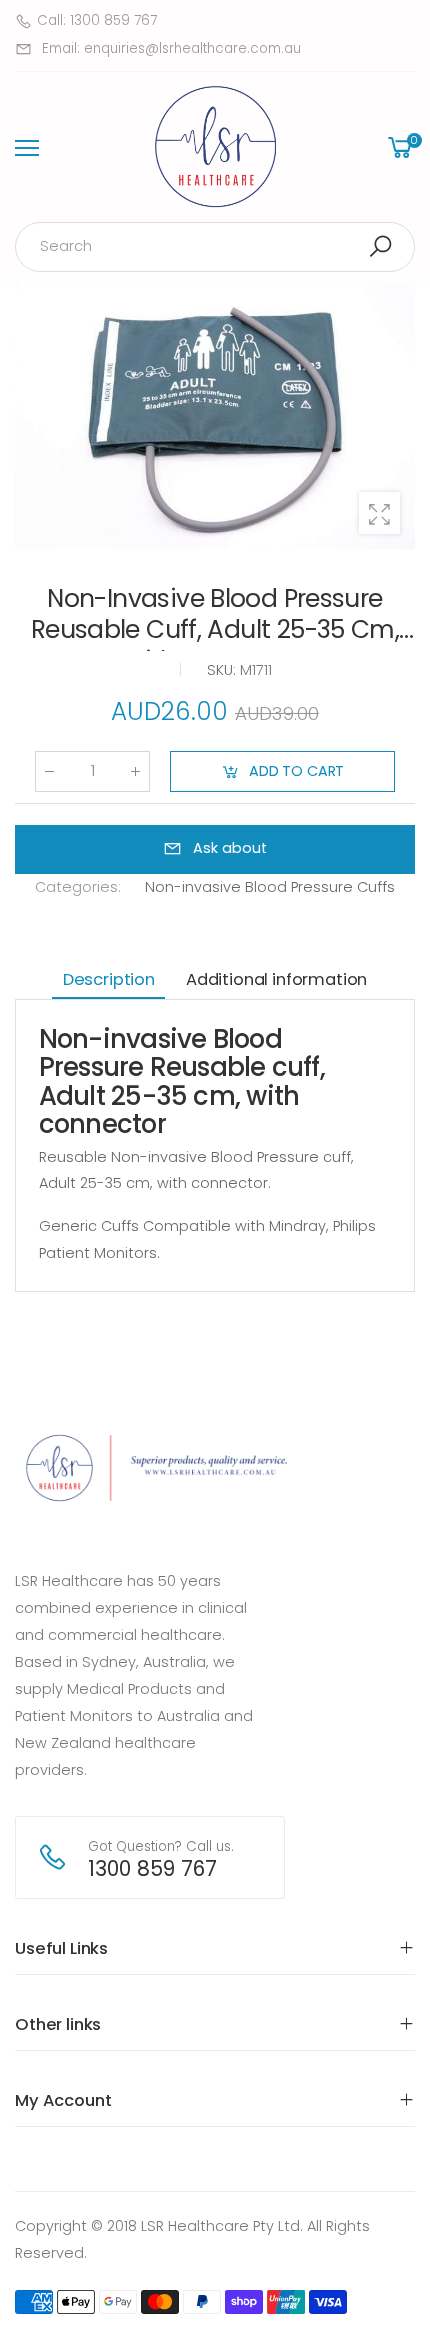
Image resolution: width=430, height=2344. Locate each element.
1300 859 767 (152, 1868)
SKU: (223, 670)
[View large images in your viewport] (379, 512)
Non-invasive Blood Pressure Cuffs (270, 887)
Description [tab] (109, 979)
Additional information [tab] (276, 979)
